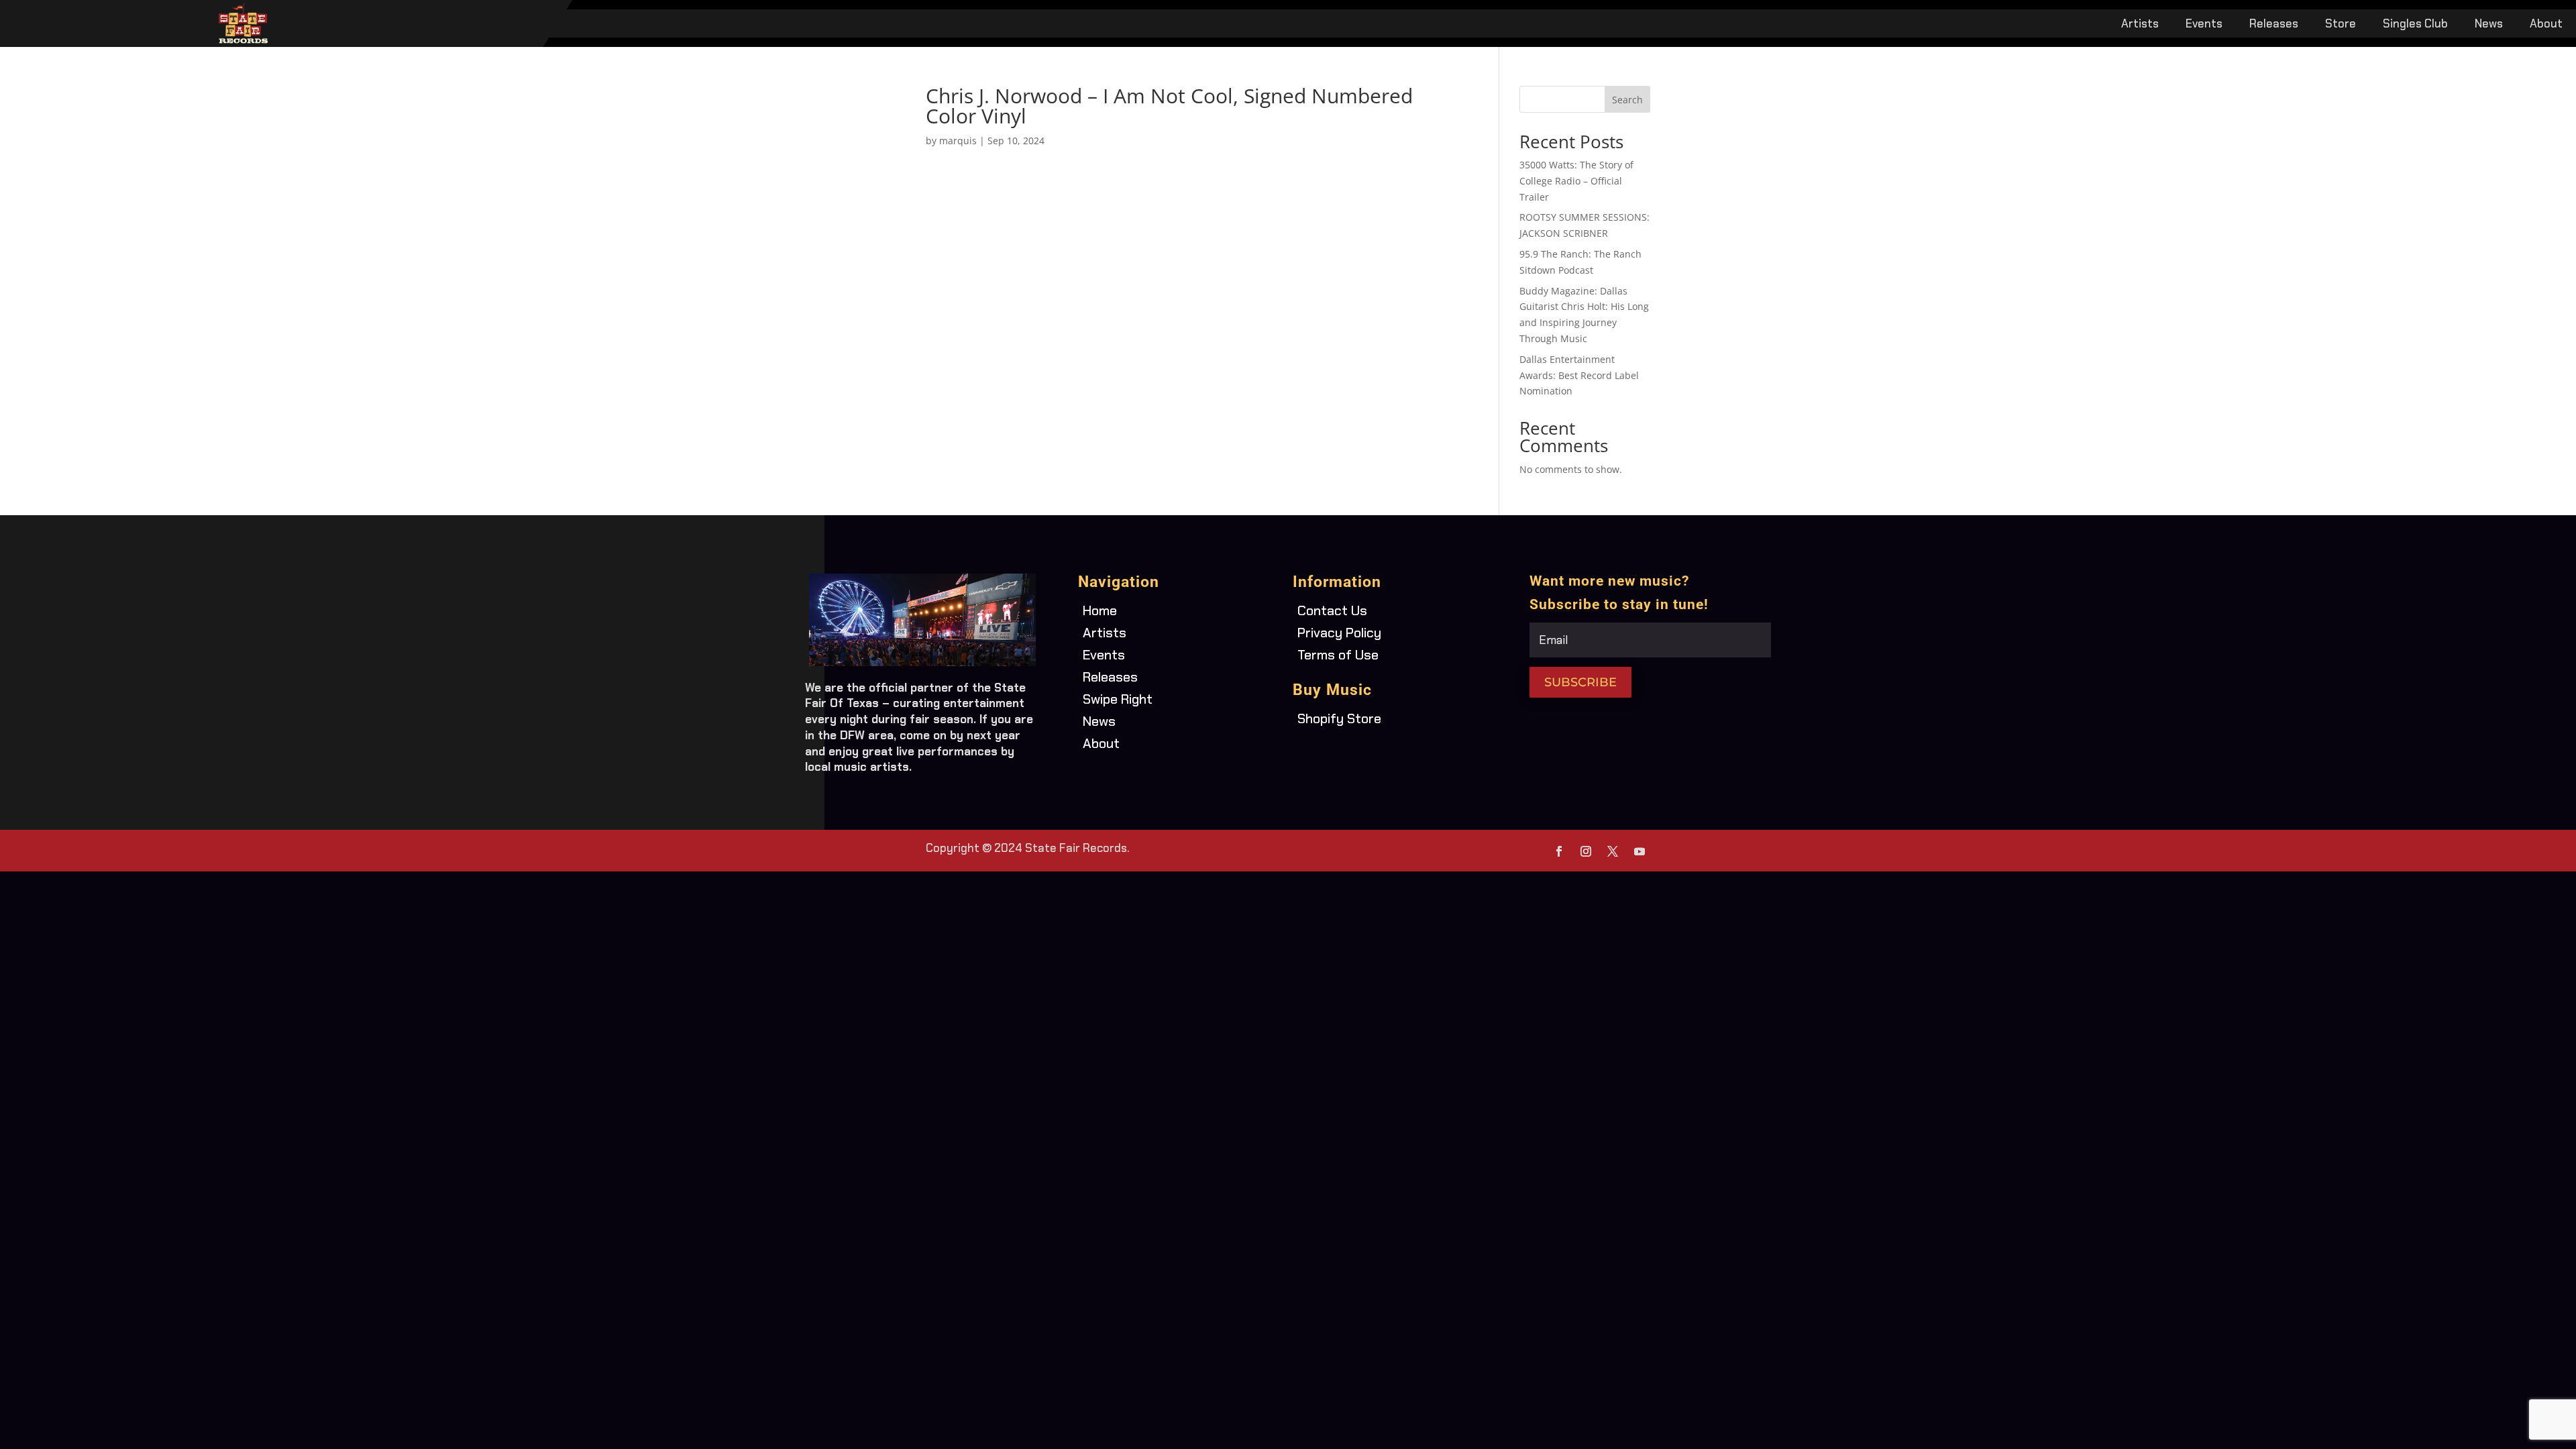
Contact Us (1332, 610)
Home (1100, 610)
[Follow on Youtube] (1640, 851)
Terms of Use (1338, 655)
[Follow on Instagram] (1586, 851)
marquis (958, 141)
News (2489, 25)
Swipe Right (1118, 699)
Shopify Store (1339, 718)
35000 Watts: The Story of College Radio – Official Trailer (1576, 181)
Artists (2140, 25)
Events (2204, 25)
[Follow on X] (1613, 851)
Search (1627, 100)
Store (2341, 25)
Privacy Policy (1339, 633)
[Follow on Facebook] (1559, 851)
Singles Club (2415, 25)
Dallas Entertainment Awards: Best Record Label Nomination (1579, 375)
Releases (2274, 25)
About (2546, 25)
